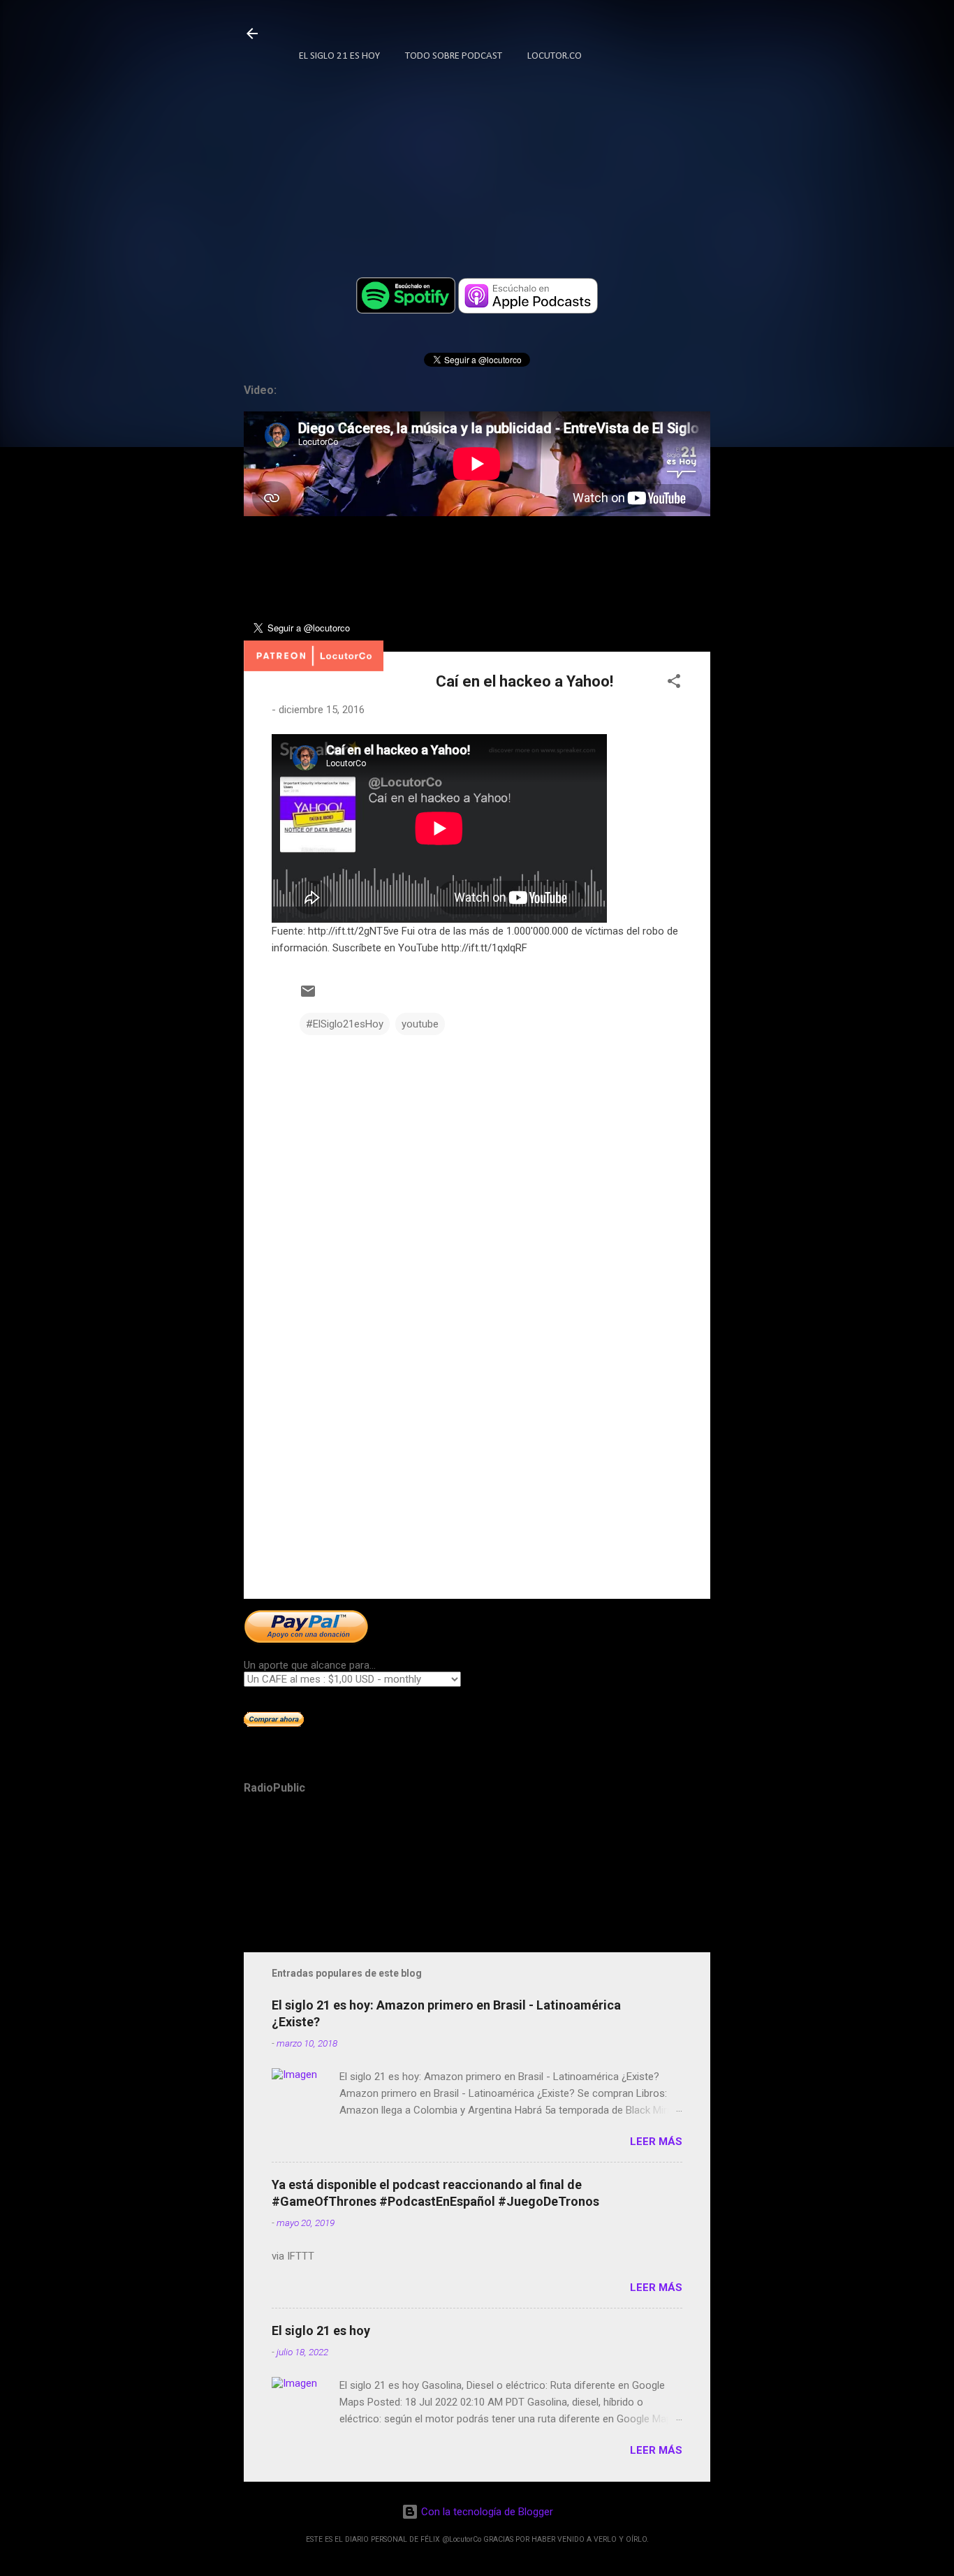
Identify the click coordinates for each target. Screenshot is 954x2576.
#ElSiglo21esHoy (345, 1024)
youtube (420, 1024)
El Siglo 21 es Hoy (339, 56)
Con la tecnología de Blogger (486, 2512)
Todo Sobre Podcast (454, 56)
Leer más (656, 2142)
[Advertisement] (477, 1469)
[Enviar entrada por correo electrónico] (308, 996)
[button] (674, 683)
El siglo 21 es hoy (321, 2330)
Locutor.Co (555, 56)
